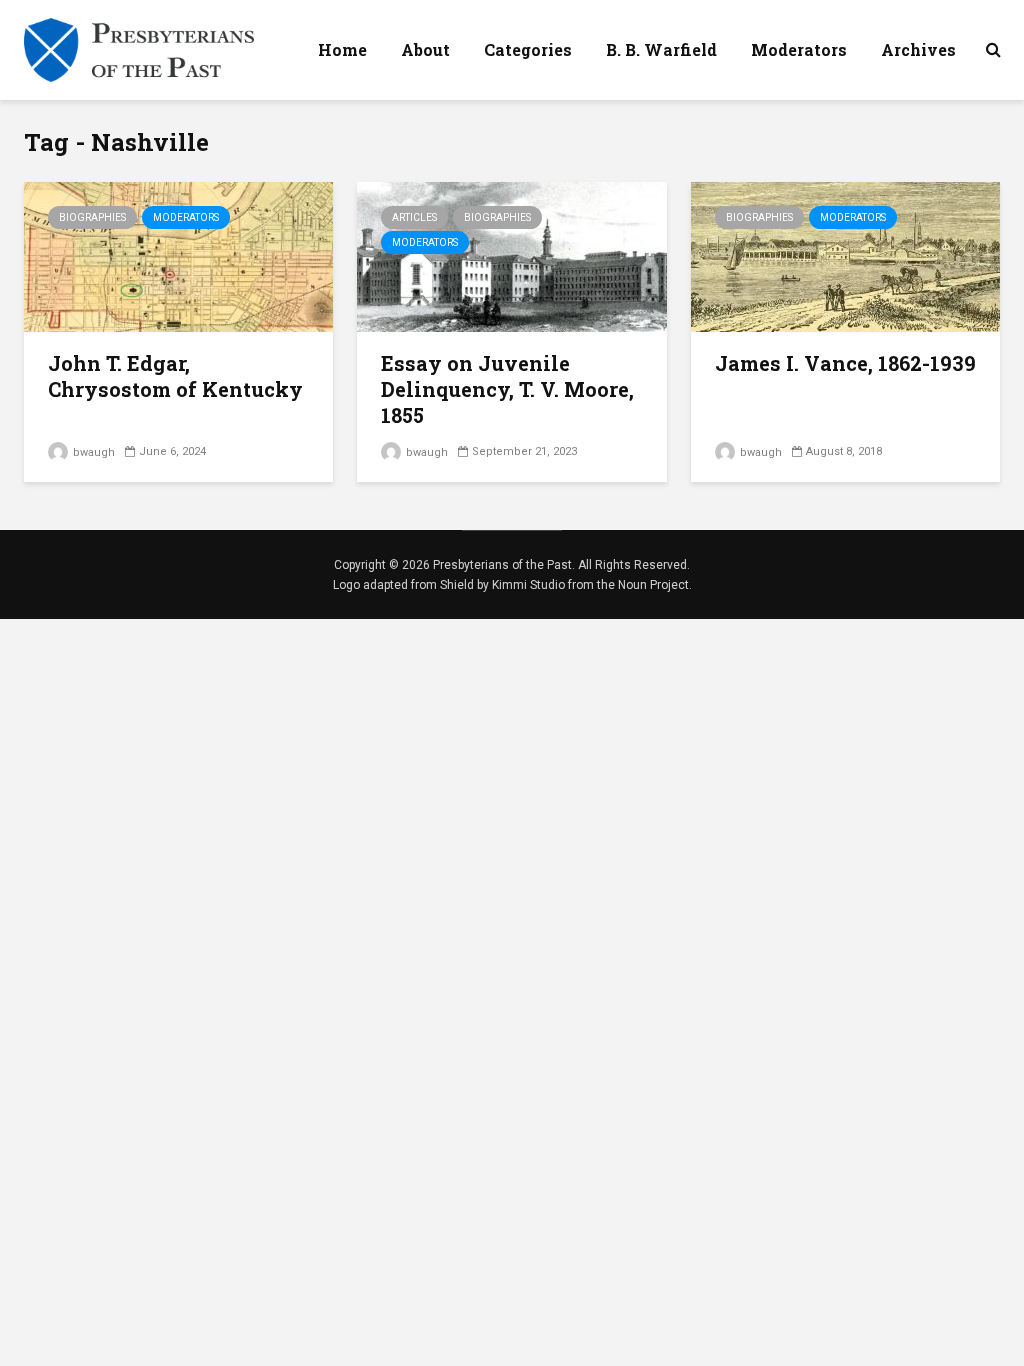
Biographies (92, 217)
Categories (528, 49)
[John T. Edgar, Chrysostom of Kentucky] (178, 255)
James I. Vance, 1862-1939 (845, 363)
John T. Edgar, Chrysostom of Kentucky (175, 376)
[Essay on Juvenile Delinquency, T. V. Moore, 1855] (511, 255)
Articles (414, 217)
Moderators (799, 49)
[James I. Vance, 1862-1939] (845, 255)
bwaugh (92, 452)
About (425, 49)
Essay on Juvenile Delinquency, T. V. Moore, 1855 (507, 389)
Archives (918, 49)
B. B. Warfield (661, 49)
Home (342, 49)
